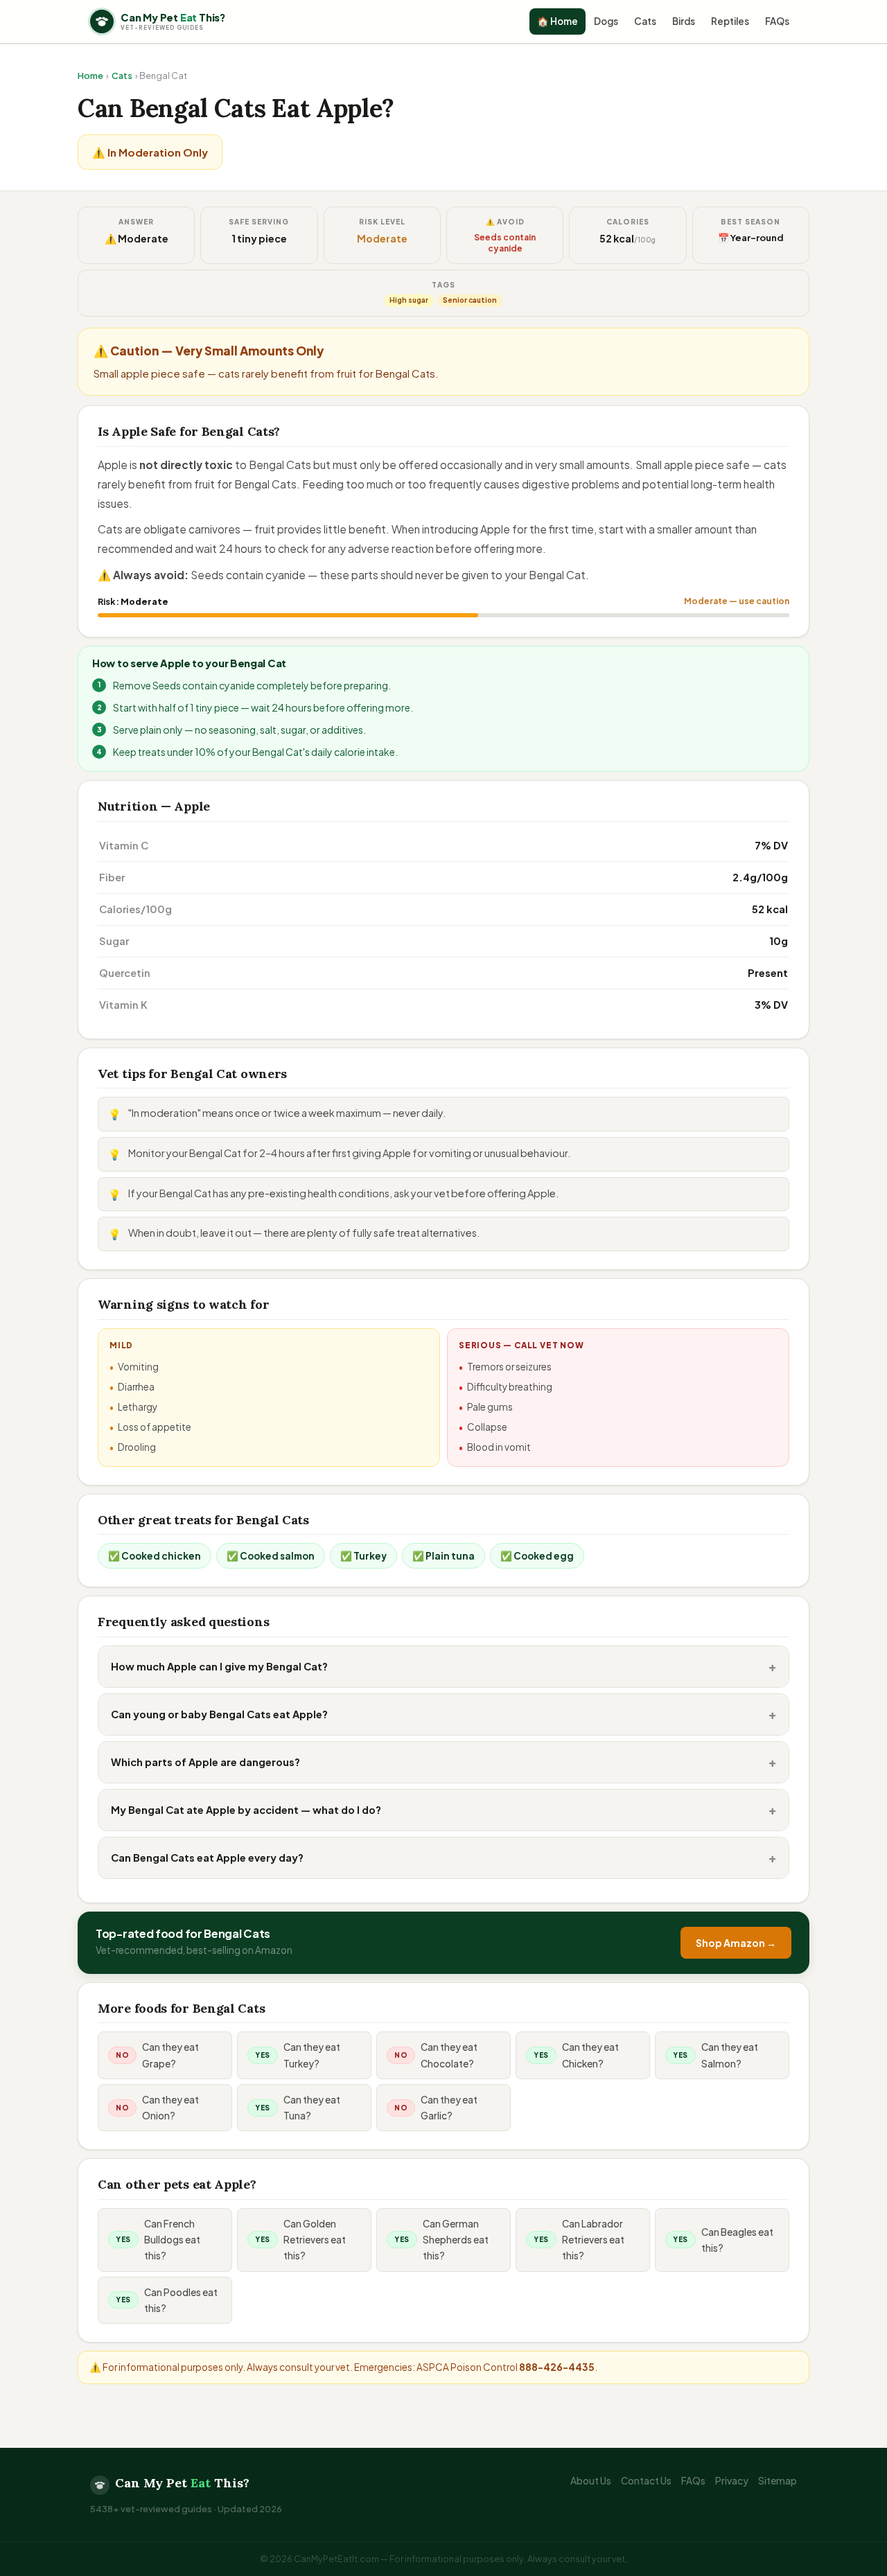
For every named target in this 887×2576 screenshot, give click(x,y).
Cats (645, 21)
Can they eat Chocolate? (449, 2055)
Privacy (732, 2481)
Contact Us (646, 2481)
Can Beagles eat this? (737, 2240)
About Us (591, 2481)
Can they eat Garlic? (449, 2108)
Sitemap (778, 2481)
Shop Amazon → (736, 1943)
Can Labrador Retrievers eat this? (593, 2240)
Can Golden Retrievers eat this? (315, 2240)
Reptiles (730, 21)
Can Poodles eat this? (181, 2300)
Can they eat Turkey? (312, 2055)
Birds (684, 21)
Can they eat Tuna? (312, 2108)
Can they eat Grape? (170, 2055)
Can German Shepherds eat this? (456, 2240)
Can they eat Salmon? (730, 2055)
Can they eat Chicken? (590, 2055)
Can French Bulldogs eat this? (172, 2240)
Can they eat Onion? (170, 2108)
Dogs (606, 21)
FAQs (777, 21)
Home (90, 76)
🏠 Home (557, 21)
